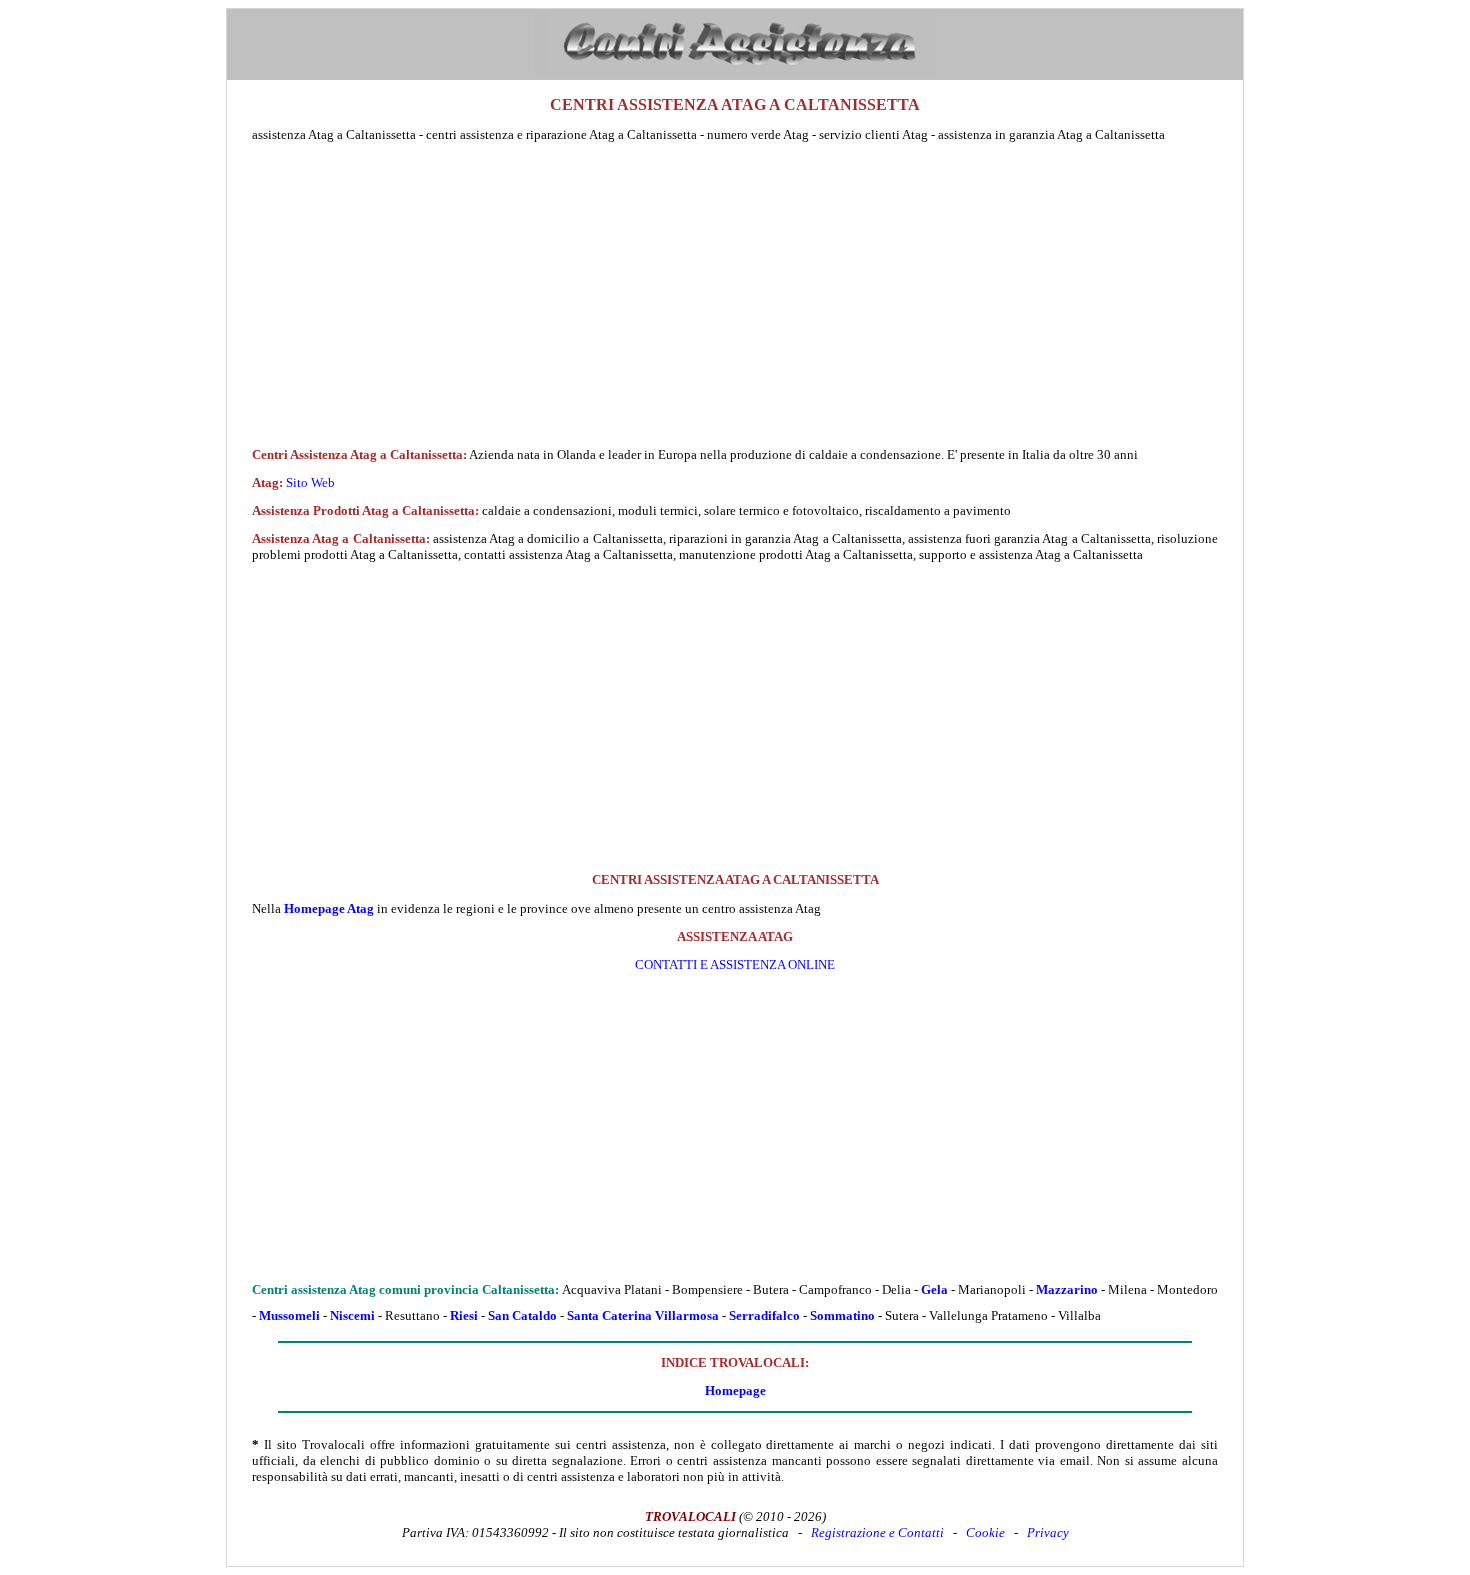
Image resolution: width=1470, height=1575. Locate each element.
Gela (934, 1289)
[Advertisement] (735, 295)
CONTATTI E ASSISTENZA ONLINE (735, 964)
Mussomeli (289, 1315)
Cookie (985, 1532)
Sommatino (842, 1315)
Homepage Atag (329, 908)
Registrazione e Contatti (877, 1532)
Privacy (1048, 1532)
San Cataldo (522, 1315)
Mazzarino (1067, 1289)
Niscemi (352, 1315)
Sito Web (310, 482)
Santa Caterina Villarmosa (643, 1315)
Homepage (735, 1390)
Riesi (464, 1315)
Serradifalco (764, 1315)
